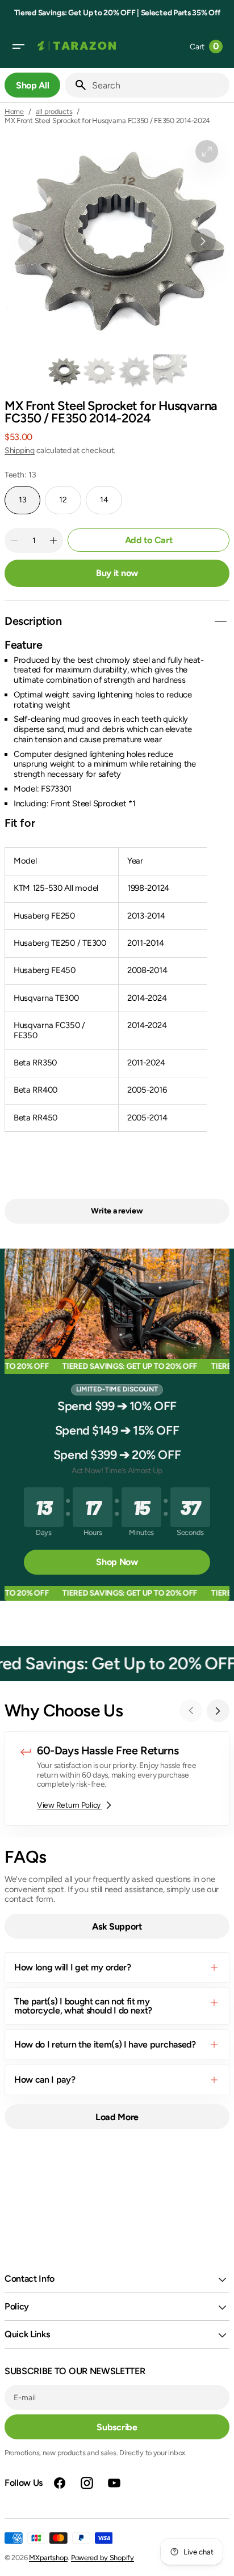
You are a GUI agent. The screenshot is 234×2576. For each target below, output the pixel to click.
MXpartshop (48, 2558)
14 (111, 505)
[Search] (76, 85)
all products (54, 111)
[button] (18, 46)
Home (14, 111)
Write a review (117, 1211)
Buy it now (117, 573)
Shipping (20, 451)
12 (70, 505)
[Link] (117, 1778)
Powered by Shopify (103, 2558)
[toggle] (220, 621)
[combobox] (158, 85)
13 (30, 505)
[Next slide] (218, 1711)
